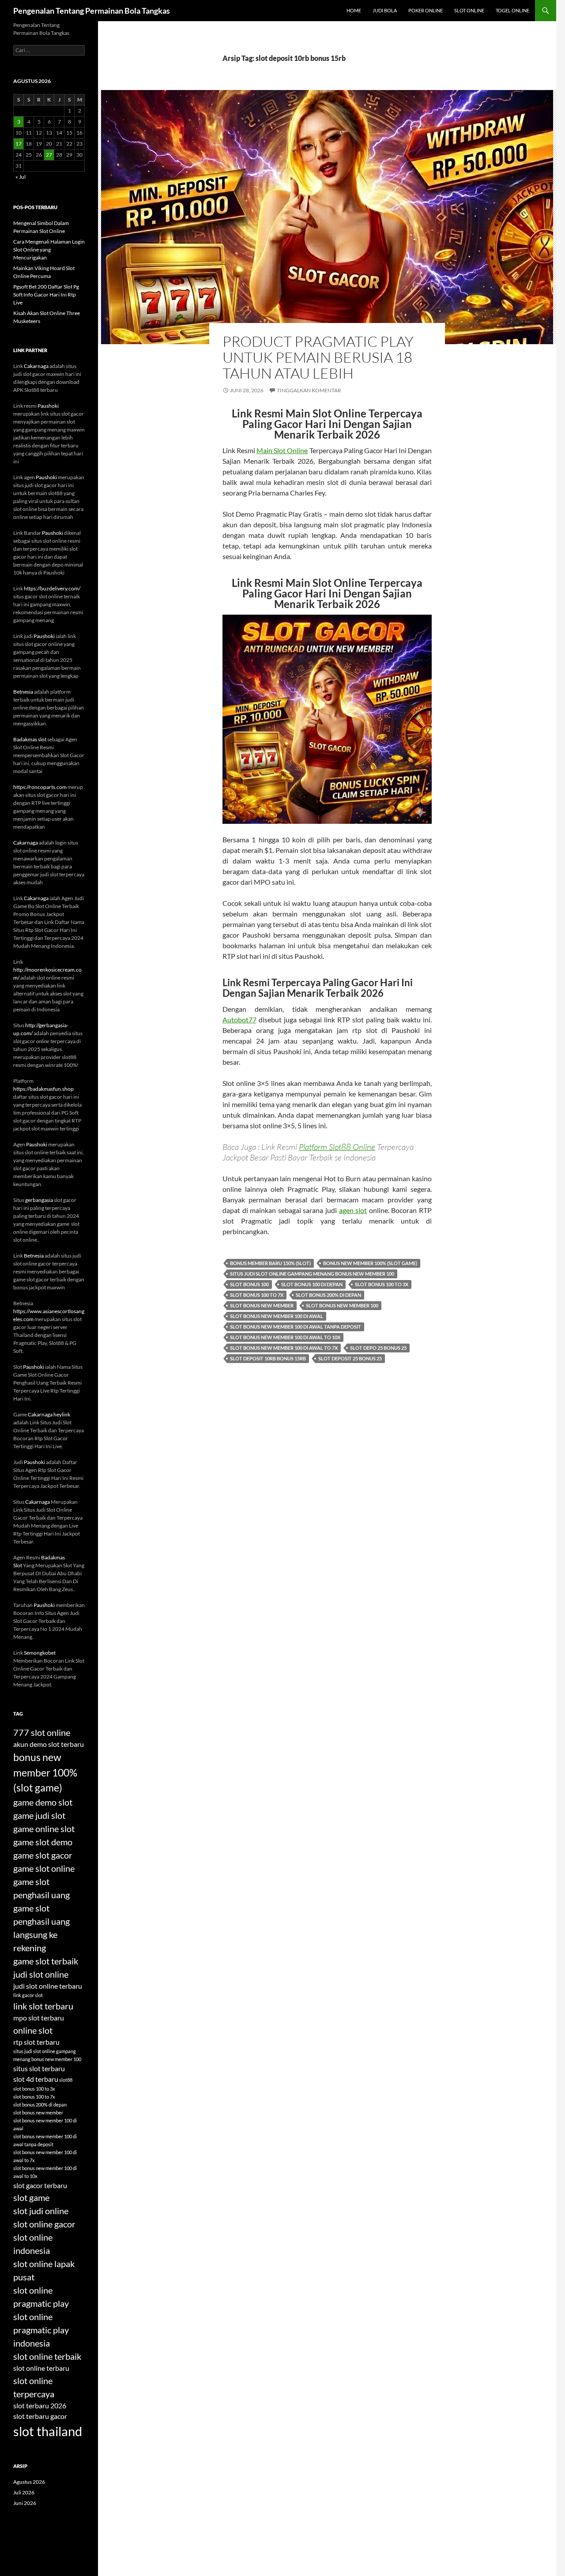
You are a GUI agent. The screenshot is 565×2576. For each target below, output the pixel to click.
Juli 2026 (24, 2492)
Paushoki (48, 406)
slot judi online (41, 2211)
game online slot (44, 1829)
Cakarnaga (36, 366)
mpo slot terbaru (39, 2018)
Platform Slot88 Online (337, 1147)
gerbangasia (39, 1200)
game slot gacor (43, 1855)
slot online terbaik (47, 2356)
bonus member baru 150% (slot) (270, 1263)
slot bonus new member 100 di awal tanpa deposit (296, 1327)
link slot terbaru (43, 2006)
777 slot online (42, 1732)
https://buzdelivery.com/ (52, 588)
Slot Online (469, 10)
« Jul (21, 177)
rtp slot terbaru (36, 2042)
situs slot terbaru (39, 2068)
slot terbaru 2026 (40, 2405)
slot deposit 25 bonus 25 (350, 1358)
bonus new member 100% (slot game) (370, 1263)
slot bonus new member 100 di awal (277, 1316)
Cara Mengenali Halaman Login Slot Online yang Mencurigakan (49, 250)
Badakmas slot (30, 739)
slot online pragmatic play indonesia (41, 2330)
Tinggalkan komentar (309, 390)
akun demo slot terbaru (49, 1744)
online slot (33, 2030)
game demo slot (43, 1802)
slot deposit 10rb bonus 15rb (268, 1358)
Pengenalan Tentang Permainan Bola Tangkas (92, 11)
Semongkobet (40, 1653)
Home (354, 10)
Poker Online (426, 10)
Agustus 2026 (29, 2482)
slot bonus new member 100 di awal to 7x (284, 1348)
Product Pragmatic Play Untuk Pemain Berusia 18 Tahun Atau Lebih (318, 357)
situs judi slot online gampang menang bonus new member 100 (312, 1274)
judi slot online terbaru (48, 1986)
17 (19, 144)
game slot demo (43, 1842)
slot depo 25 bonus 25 (378, 1348)
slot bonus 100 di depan (312, 1284)
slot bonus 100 (249, 1284)
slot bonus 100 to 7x (257, 1295)
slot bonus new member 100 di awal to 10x (285, 1337)
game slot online (44, 1868)
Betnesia (23, 692)
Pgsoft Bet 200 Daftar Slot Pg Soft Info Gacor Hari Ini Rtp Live (46, 295)
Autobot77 (239, 1020)
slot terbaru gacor (40, 2416)
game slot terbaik (46, 1961)
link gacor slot (28, 1995)
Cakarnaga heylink (49, 1414)
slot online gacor (44, 2224)
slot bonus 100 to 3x (382, 1284)
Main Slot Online (282, 450)
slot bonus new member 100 (342, 1305)
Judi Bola (385, 10)
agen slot (353, 1210)
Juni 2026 (25, 2503)
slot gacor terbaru (40, 2185)
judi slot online (41, 1974)
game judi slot (39, 1815)
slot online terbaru (41, 2368)
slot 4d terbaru (36, 2079)
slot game (31, 2197)
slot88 (66, 2080)
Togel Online (512, 10)
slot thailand (48, 2431)
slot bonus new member (262, 1305)
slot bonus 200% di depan (328, 1295)
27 (49, 155)
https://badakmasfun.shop (43, 1089)
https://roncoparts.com (40, 787)
